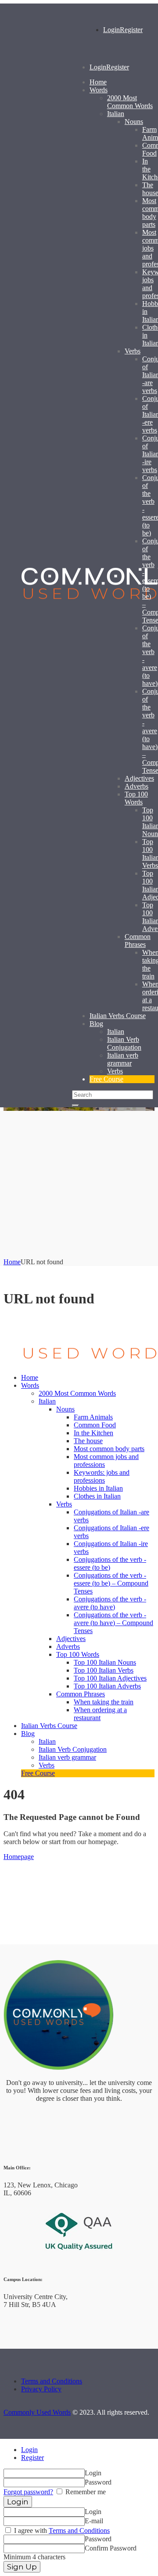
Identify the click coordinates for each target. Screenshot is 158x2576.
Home (12, 1262)
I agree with (61, 2531)
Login (29, 2450)
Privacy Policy (41, 2389)
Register (32, 2458)
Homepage (19, 1857)
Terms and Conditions (52, 2381)
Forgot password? (28, 2492)
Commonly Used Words (37, 2412)
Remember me (85, 2492)
